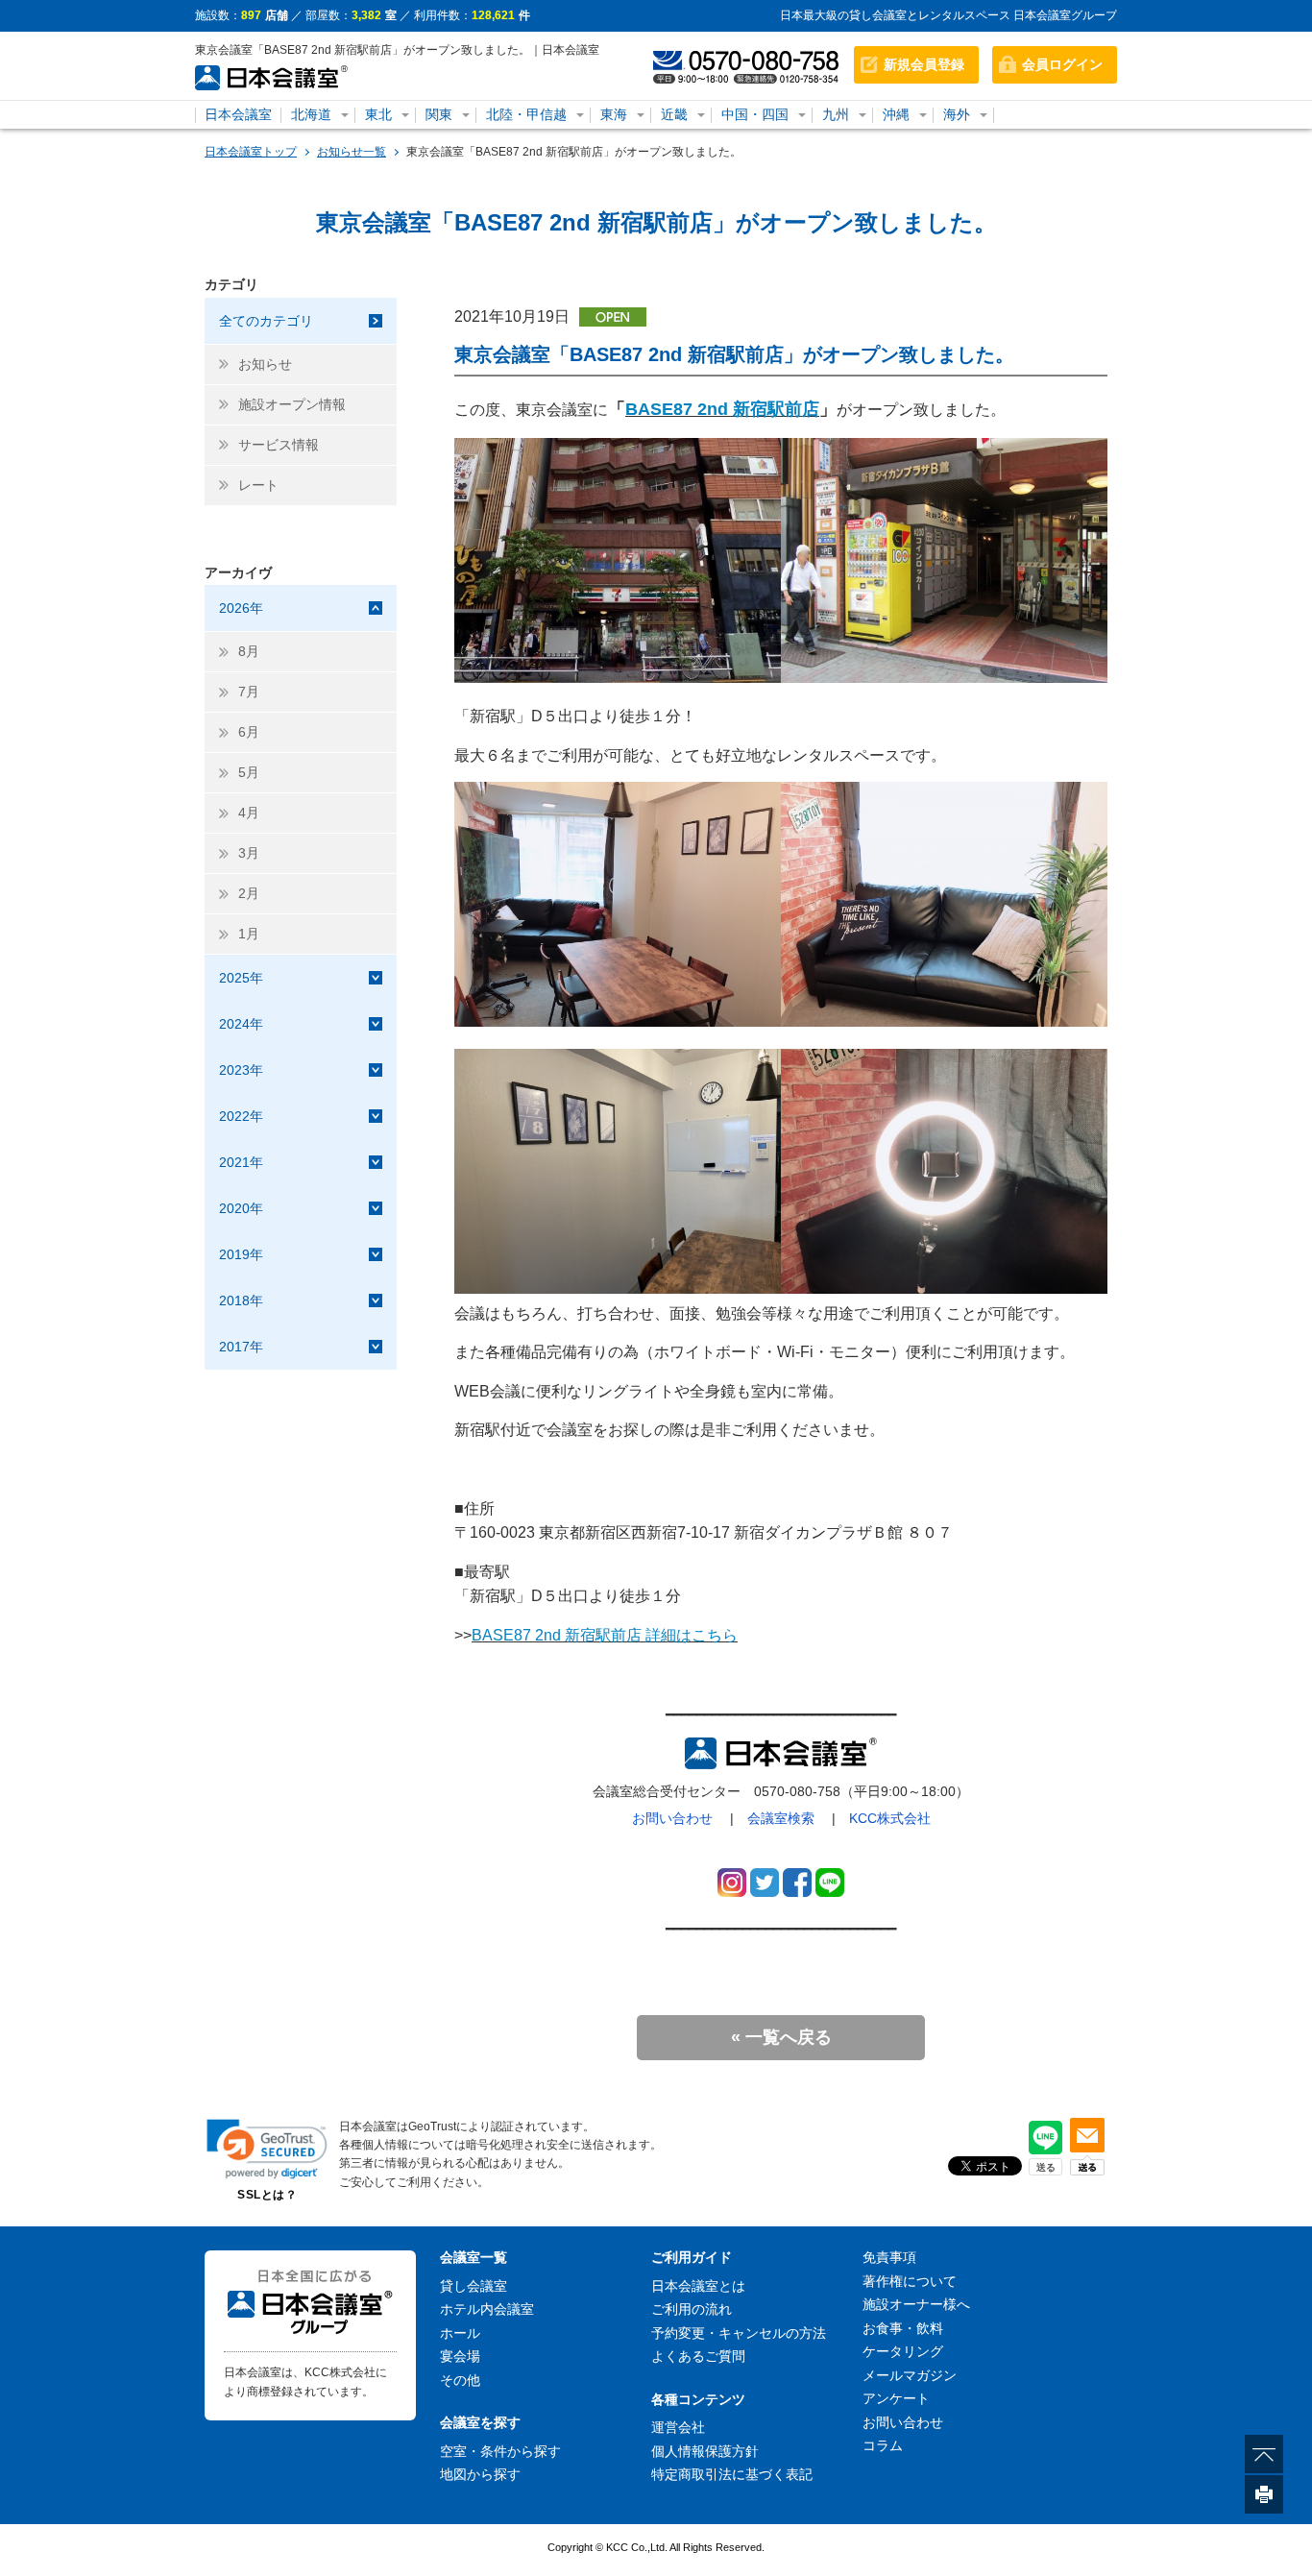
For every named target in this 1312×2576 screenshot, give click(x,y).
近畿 (674, 114)
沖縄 (896, 114)
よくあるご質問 (698, 2356)
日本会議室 (238, 114)
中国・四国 (755, 114)
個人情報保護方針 (705, 2451)
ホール (460, 2333)
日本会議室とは (698, 2286)
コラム (883, 2445)
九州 (836, 114)
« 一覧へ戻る (781, 2037)
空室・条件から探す (500, 2451)
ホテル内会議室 (487, 2309)
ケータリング (903, 2351)
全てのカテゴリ (266, 321)
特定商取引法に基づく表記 (732, 2474)
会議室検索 (781, 1818)
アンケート (896, 2398)
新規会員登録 (924, 64)
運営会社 (678, 2427)
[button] (267, 2149)
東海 (614, 114)
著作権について (910, 2281)
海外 (957, 114)
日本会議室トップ (251, 152)
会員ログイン (1062, 64)
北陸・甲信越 (526, 114)
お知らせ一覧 (352, 152)
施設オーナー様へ (916, 2304)
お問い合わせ (672, 1818)
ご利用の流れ (692, 2309)
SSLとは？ (267, 2195)
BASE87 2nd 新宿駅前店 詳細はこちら (605, 1635)
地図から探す (480, 2474)
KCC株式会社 (890, 1818)
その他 (460, 2380)
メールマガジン (910, 2375)
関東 (439, 114)
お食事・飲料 (903, 2328)
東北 (378, 114)
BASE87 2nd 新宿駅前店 (722, 409)
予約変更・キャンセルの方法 (739, 2333)
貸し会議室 (474, 2286)
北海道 (311, 114)
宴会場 (460, 2356)
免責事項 (889, 2257)
